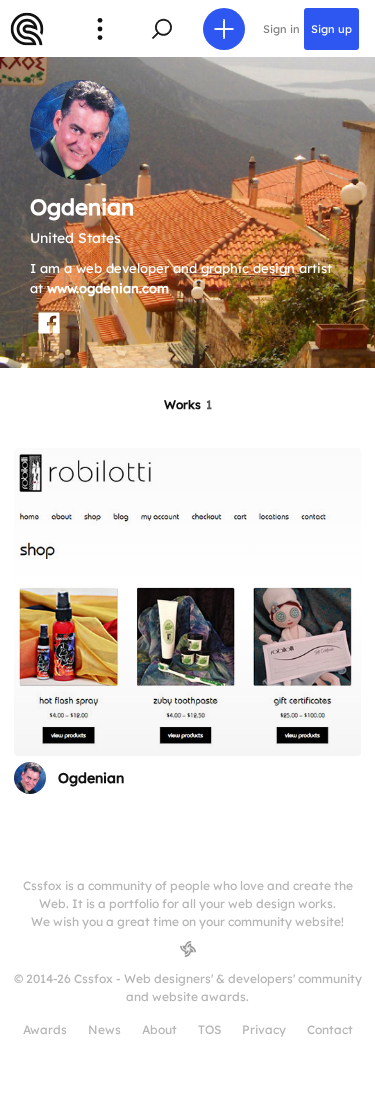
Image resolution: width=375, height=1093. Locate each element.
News (104, 1029)
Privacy (264, 1029)
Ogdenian (91, 778)
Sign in (281, 29)
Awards (45, 1029)
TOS (209, 1029)
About (159, 1029)
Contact (330, 1029)
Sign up (331, 29)
